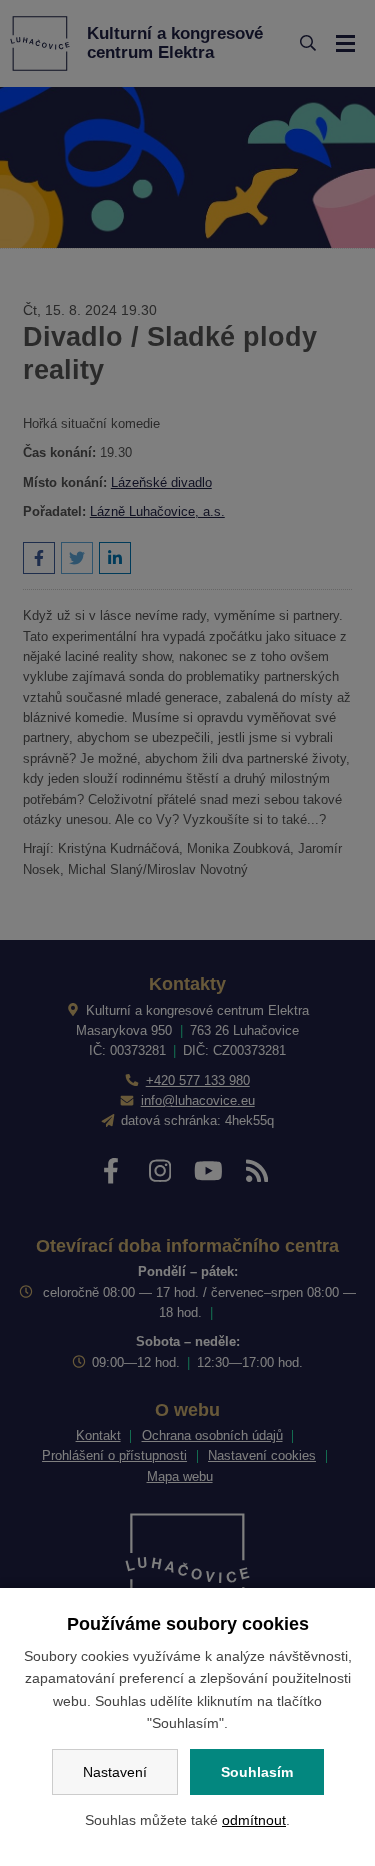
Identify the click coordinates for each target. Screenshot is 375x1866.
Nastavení (115, 1772)
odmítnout (254, 1820)
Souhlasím (257, 1772)
